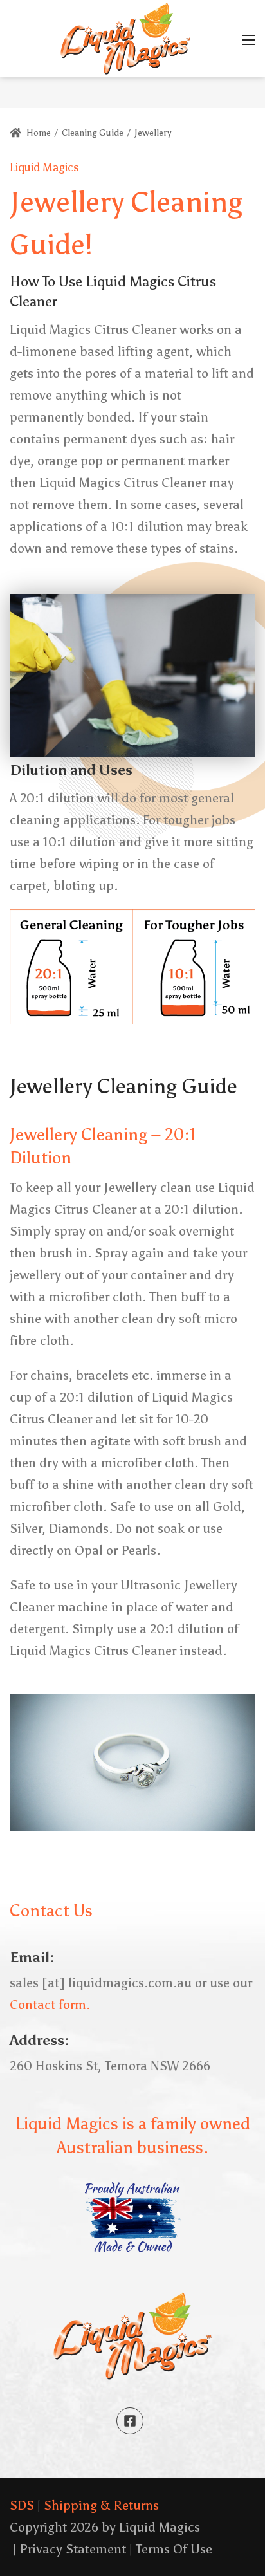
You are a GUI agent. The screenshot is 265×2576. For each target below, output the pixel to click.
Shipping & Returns (101, 2505)
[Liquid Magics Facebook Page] (130, 2421)
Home (38, 133)
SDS (22, 2505)
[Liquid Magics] (125, 37)
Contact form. (50, 2005)
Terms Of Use (174, 2549)
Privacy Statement (73, 2549)
